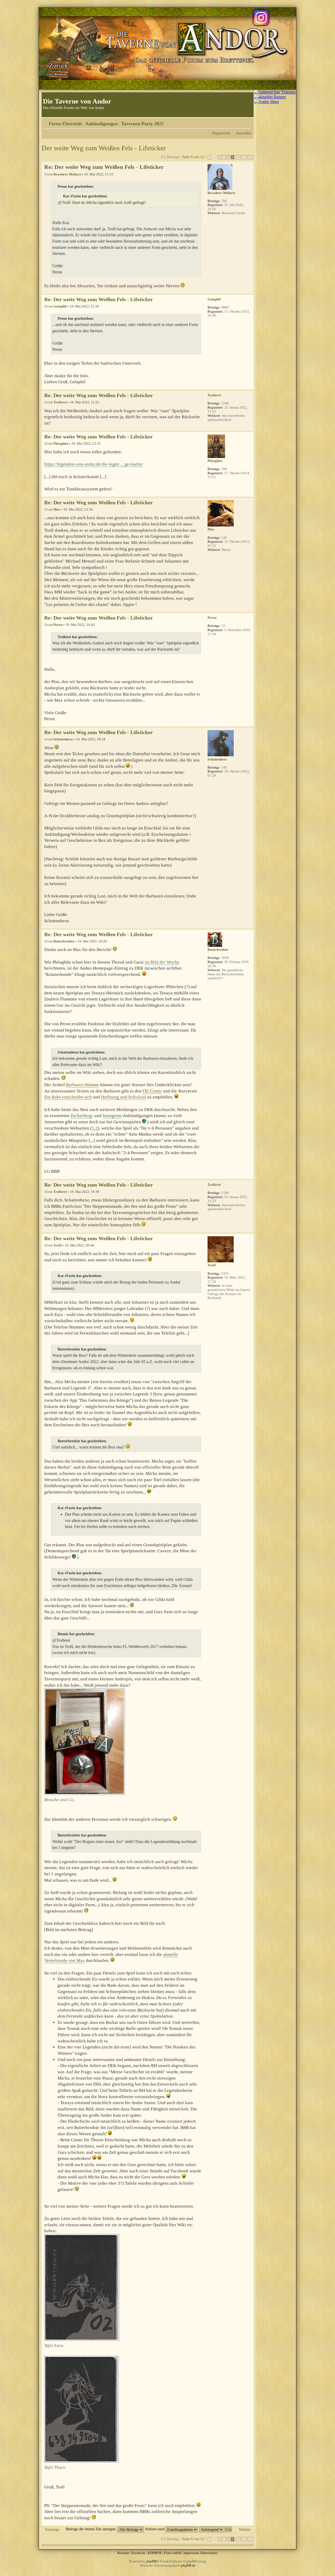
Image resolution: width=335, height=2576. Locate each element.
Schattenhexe (63, 739)
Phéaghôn (61, 443)
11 (244, 157)
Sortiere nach (155, 2529)
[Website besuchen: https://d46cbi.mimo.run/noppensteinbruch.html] (210, 220)
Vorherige (52, 2529)
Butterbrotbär (64, 941)
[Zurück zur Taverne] (57, 69)
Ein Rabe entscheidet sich (68, 1097)
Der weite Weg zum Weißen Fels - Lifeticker (104, 148)
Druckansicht (239, 122)
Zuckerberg (81, 1116)
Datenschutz (209, 2553)
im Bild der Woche (162, 962)
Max (57, 509)
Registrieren (221, 133)
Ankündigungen (102, 124)
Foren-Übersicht (65, 124)
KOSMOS (155, 2553)
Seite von (193, 157)
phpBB (151, 2561)
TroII (57, 1245)
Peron (58, 625)
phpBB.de (188, 2565)
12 (250, 157)
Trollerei (60, 402)
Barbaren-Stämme (83, 1085)
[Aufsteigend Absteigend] (216, 2529)
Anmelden (243, 133)
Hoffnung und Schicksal (124, 1097)
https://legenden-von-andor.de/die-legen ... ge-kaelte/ (94, 464)
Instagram (112, 1116)
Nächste (245, 2529)
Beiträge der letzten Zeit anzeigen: (92, 2529)
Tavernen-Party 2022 (142, 124)
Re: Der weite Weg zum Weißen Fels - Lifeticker (104, 167)
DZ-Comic (152, 1091)
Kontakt (123, 2553)
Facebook (138, 2553)
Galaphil (60, 306)
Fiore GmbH (172, 2553)
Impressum (191, 2553)
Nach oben (250, 291)
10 (238, 157)
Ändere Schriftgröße (247, 122)
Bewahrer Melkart (67, 174)
